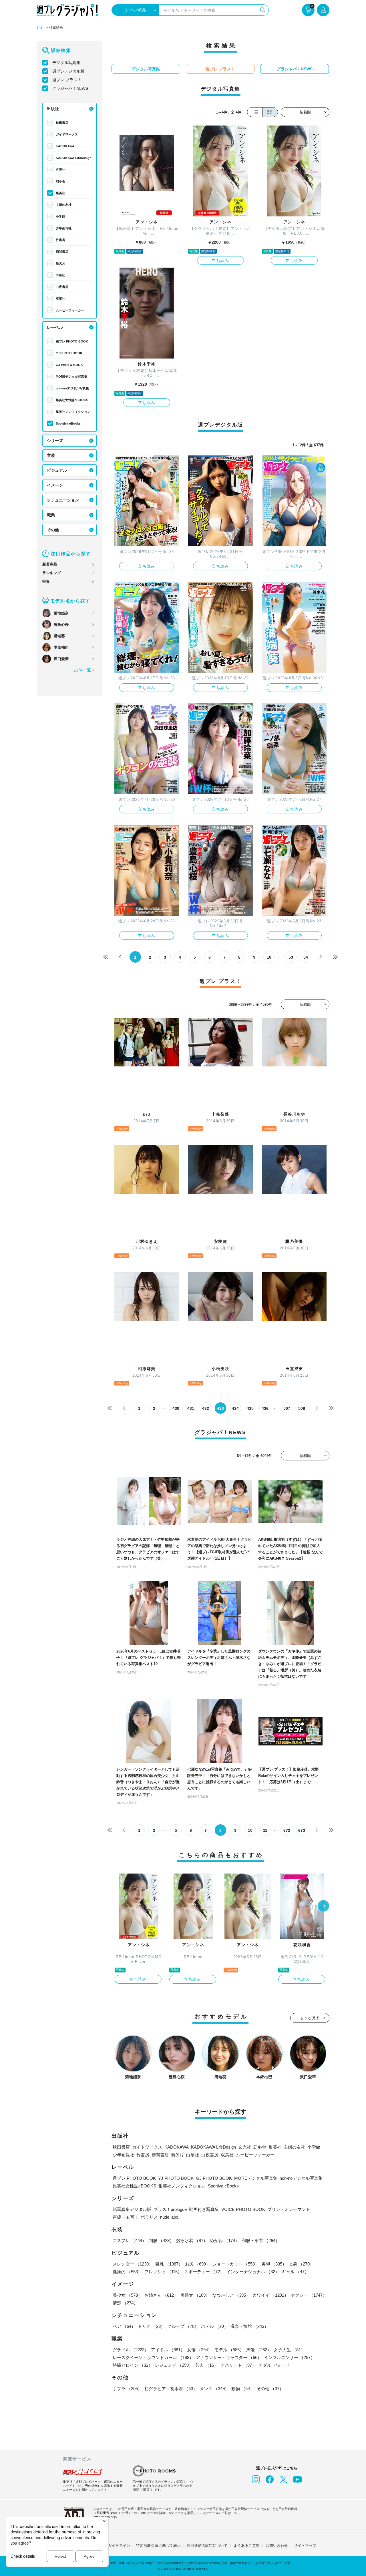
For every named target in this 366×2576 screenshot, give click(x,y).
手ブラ (127, 2389)
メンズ (214, 2389)
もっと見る (310, 2018)
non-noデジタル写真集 (72, 388)
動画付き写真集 (204, 2209)
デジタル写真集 (66, 63)
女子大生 (289, 2350)
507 (287, 1408)
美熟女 (195, 2295)
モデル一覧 (82, 670)
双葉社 (60, 298)
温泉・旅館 (249, 2326)
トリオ (151, 2326)
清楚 (125, 2303)
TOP (40, 28)
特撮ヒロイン (133, 2365)
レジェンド (174, 2365)
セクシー (309, 2295)
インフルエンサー (289, 2357)
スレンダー (133, 2264)
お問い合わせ (277, 2546)
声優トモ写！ (126, 2217)
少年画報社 (64, 228)
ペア (124, 2326)
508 (302, 1408)
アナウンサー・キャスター (229, 2357)
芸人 (207, 2365)
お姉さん (161, 2295)
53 (291, 957)
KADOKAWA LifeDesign (74, 158)
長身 (301, 2264)
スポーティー (204, 2272)
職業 (51, 515)
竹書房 (60, 240)
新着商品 (50, 564)
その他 (53, 530)
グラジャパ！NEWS (70, 88)
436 (265, 1408)
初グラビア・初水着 (171, 2389)
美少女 (127, 2295)
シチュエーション (63, 500)
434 (235, 1408)
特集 (46, 581)
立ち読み (220, 260)
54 (306, 957)
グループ (183, 2326)
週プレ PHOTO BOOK (72, 341)
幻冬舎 (60, 181)
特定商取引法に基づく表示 (158, 2546)
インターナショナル (253, 2272)
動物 (243, 2389)
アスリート (238, 2365)
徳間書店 (62, 252)
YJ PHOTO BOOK (69, 353)
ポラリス (149, 2217)
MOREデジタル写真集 (71, 377)
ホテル (215, 2326)
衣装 (51, 455)
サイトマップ (305, 2546)
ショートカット (236, 2264)
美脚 (274, 2264)
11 (265, 1830)
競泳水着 (192, 2240)
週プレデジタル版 (68, 71)
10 (269, 957)
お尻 (198, 2264)
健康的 (127, 2272)
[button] (323, 1906)
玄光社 (60, 170)
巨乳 (169, 2264)
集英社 (60, 193)
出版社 (53, 109)
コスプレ (130, 2240)
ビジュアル (57, 470)
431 (191, 1408)
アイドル (168, 2350)
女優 (200, 2350)
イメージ (55, 485)
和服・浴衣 (261, 2240)
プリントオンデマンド (289, 2209)
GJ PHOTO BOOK (69, 365)
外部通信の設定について (207, 2546)
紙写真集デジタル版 (132, 2209)
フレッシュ (163, 2272)
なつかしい (231, 2295)
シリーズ (55, 441)
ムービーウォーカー (70, 310)
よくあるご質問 (247, 2546)
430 (176, 1408)
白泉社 (60, 275)
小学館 (60, 216)
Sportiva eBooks (68, 423)
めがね (225, 2240)
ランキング (52, 573)
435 (250, 1408)
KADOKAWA (65, 146)
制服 (161, 2240)
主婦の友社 (64, 205)
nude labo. (170, 2217)
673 (302, 1830)
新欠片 (60, 263)
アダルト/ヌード (274, 2365)
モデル (229, 2350)
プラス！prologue (170, 2209)
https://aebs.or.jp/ (105, 2517)
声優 (259, 2350)
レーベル (55, 327)
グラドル (131, 2350)
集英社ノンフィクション (73, 412)
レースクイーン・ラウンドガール (153, 2357)
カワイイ (270, 2295)
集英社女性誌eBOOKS (72, 400)
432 (206, 1408)
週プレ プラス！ (67, 80)
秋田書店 (62, 123)
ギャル (295, 2272)
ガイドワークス (67, 134)
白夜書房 (62, 287)
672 (287, 1830)
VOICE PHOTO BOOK (243, 2209)
